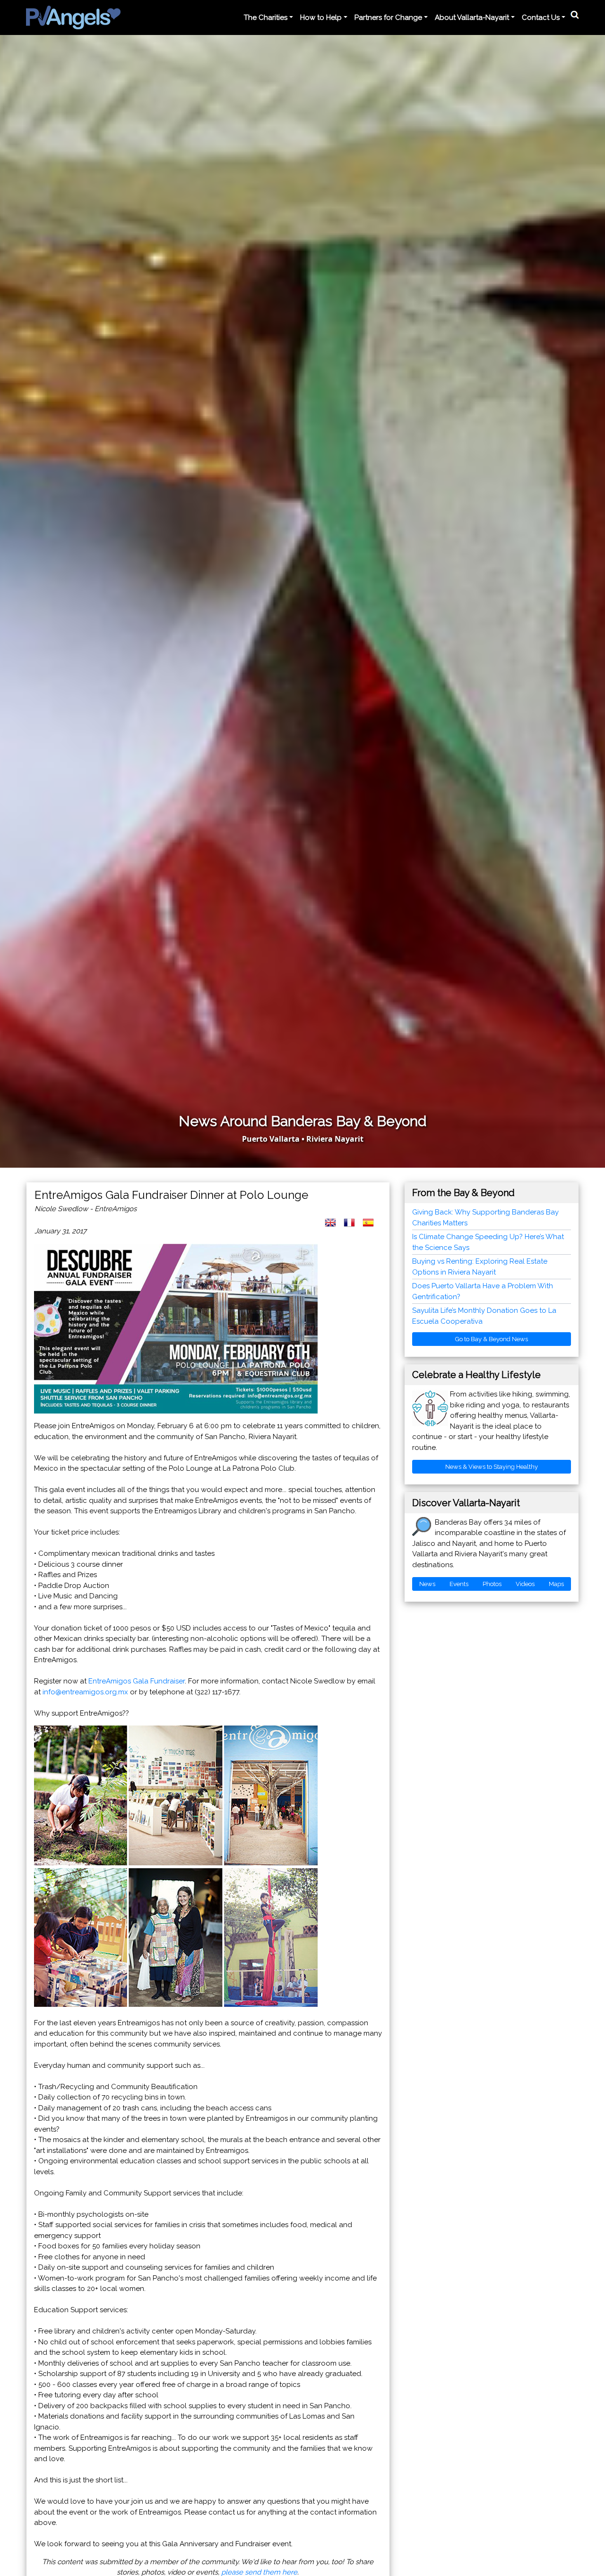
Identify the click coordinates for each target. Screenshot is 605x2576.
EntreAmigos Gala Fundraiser (137, 1681)
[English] (334, 1227)
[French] (353, 1227)
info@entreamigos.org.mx (85, 1692)
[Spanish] (372, 1227)
